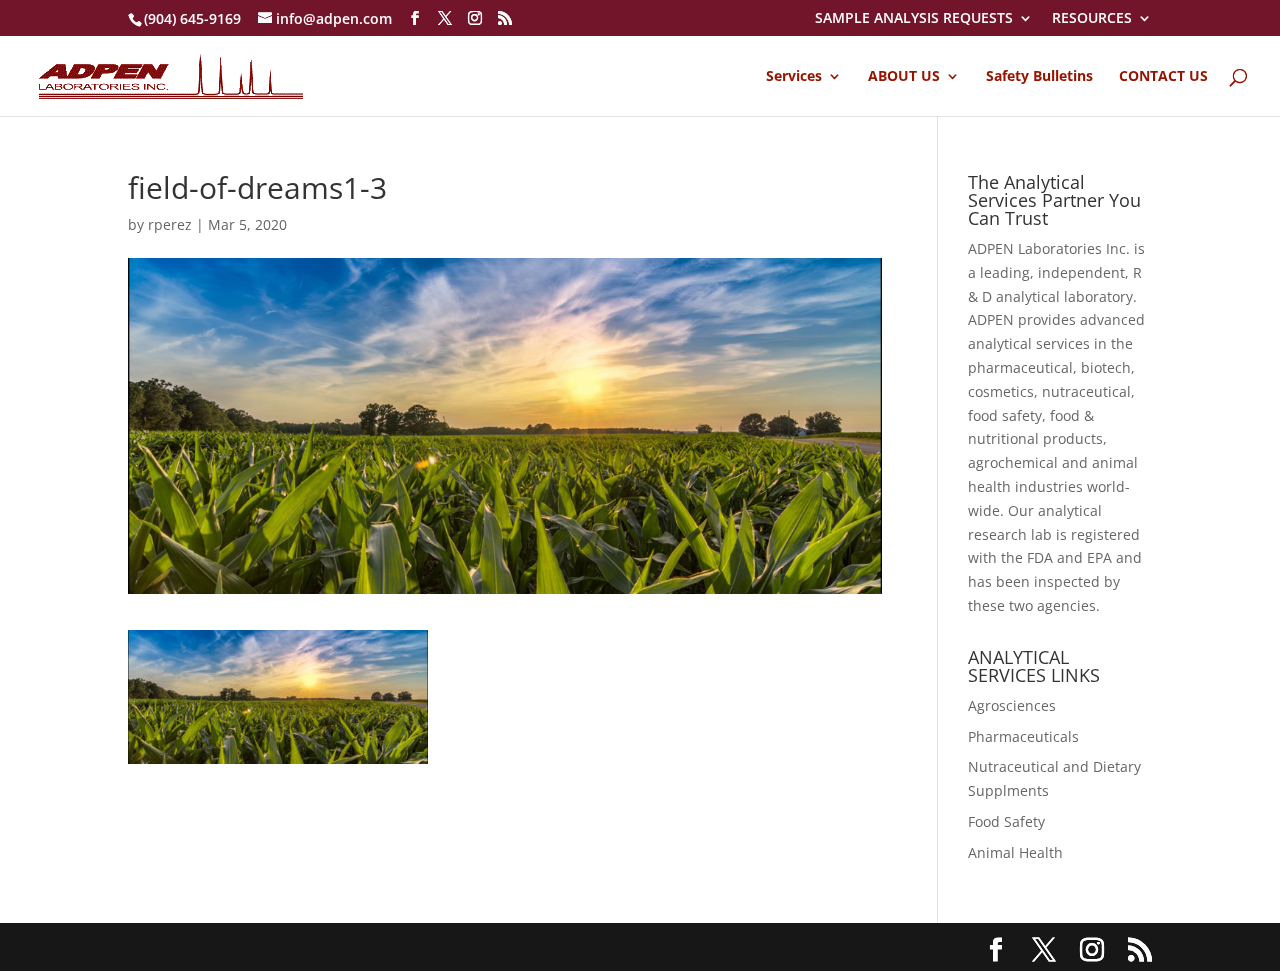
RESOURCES (1092, 19)
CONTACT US (1163, 77)
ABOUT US (904, 77)
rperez (170, 224)
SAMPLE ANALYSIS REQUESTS (914, 19)
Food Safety (1006, 821)
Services (794, 77)
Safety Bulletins (1039, 77)
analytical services (1029, 343)
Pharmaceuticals (1023, 736)
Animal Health (1015, 852)
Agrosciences (1012, 705)
